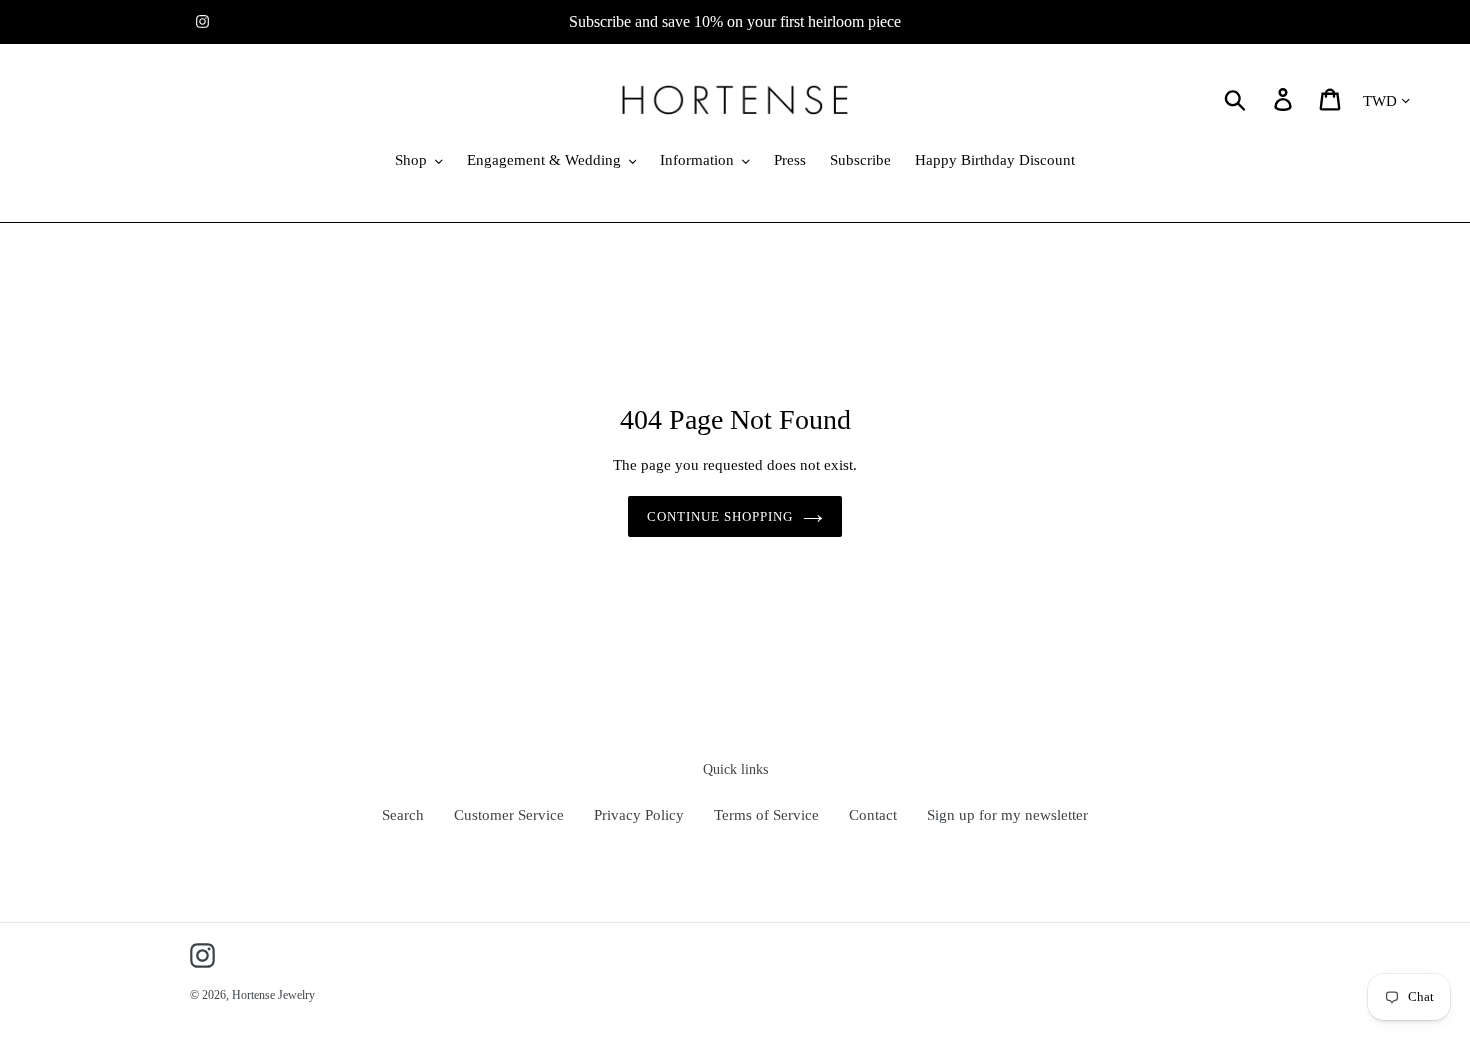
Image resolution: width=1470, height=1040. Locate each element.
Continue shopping (720, 516)
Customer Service (509, 815)
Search (403, 815)
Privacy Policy (639, 815)
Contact (873, 815)
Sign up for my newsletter (1007, 815)
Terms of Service (766, 815)
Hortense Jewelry (273, 995)
